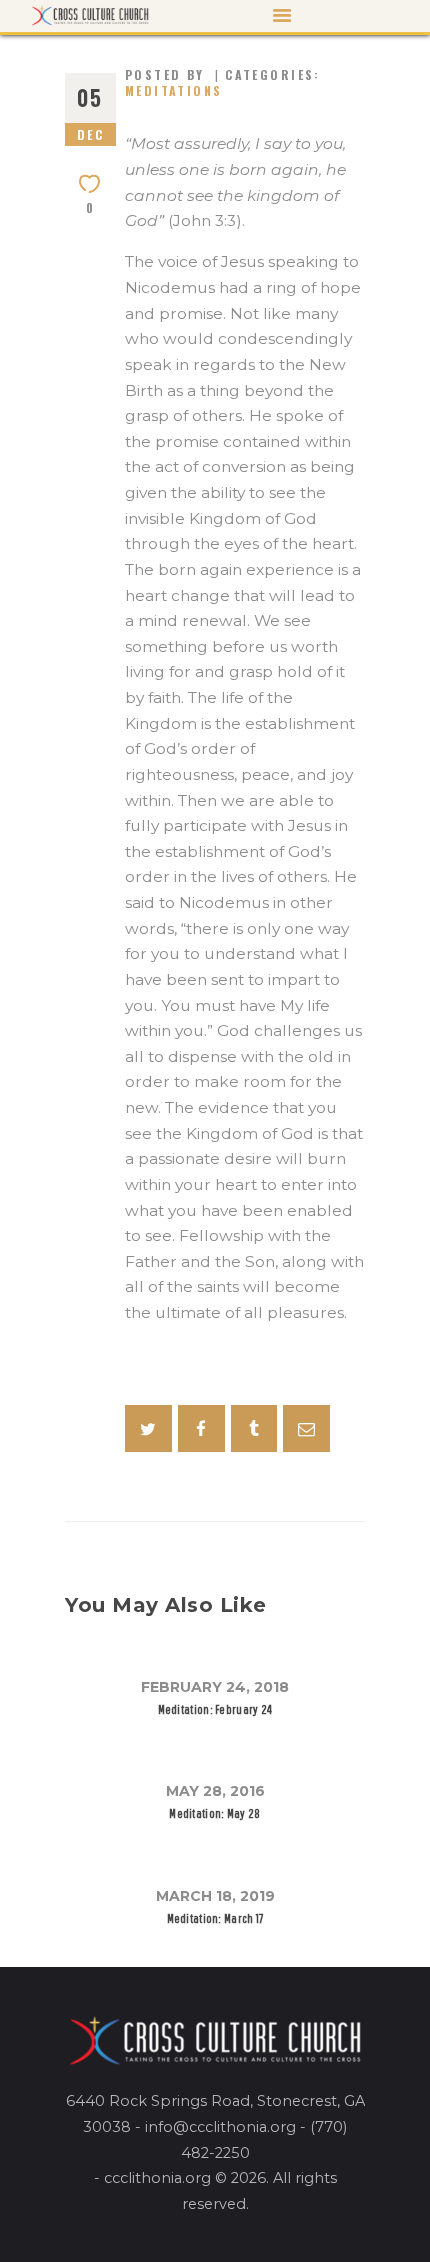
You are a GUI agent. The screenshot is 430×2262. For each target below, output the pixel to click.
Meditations (174, 90)
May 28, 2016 (215, 1791)
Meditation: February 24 (215, 1709)
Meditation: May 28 (214, 1813)
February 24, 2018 (215, 1687)
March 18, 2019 (215, 1896)
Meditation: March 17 (215, 1918)
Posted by (167, 74)
